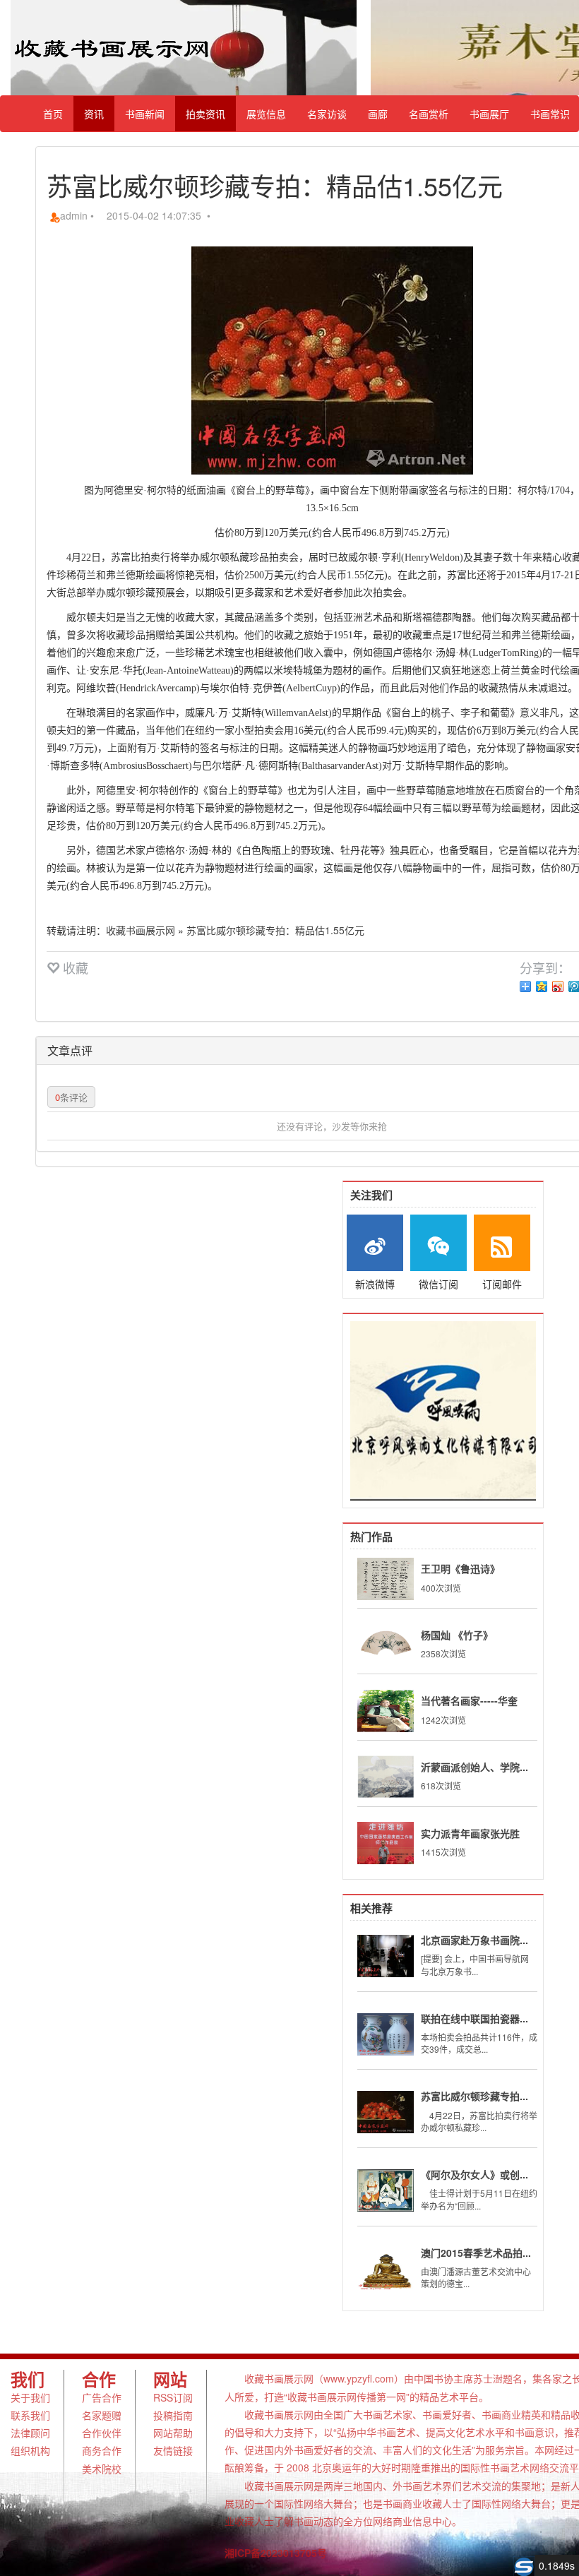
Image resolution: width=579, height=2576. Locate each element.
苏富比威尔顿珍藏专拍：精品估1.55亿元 (275, 930)
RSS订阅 (173, 2397)
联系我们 (30, 2415)
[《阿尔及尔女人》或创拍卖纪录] (386, 2190)
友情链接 (173, 2450)
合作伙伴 (102, 2433)
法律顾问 (30, 2433)
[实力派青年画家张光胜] (386, 1843)
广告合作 (102, 2397)
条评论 (71, 1097)
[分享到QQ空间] (542, 986)
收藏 (74, 967)
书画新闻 (145, 114)
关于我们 (30, 2397)
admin (74, 215)
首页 (53, 114)
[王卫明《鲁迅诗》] (386, 1579)
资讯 (94, 114)
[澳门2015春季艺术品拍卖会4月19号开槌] (386, 2269)
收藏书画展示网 (141, 930)
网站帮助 (173, 2433)
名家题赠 (102, 2415)
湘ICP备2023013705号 (276, 2553)
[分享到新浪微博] (558, 986)
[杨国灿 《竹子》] (386, 1645)
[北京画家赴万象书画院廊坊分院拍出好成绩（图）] (386, 1956)
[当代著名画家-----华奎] (386, 1711)
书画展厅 (489, 114)
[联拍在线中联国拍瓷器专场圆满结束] (386, 2034)
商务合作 (102, 2450)
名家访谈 (327, 114)
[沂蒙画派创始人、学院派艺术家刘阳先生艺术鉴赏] (386, 1777)
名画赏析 (429, 114)
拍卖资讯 (205, 114)
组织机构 (30, 2450)
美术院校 (102, 2469)
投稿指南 (173, 2415)
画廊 (378, 114)
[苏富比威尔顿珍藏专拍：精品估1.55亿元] (386, 2112)
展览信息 (266, 114)
